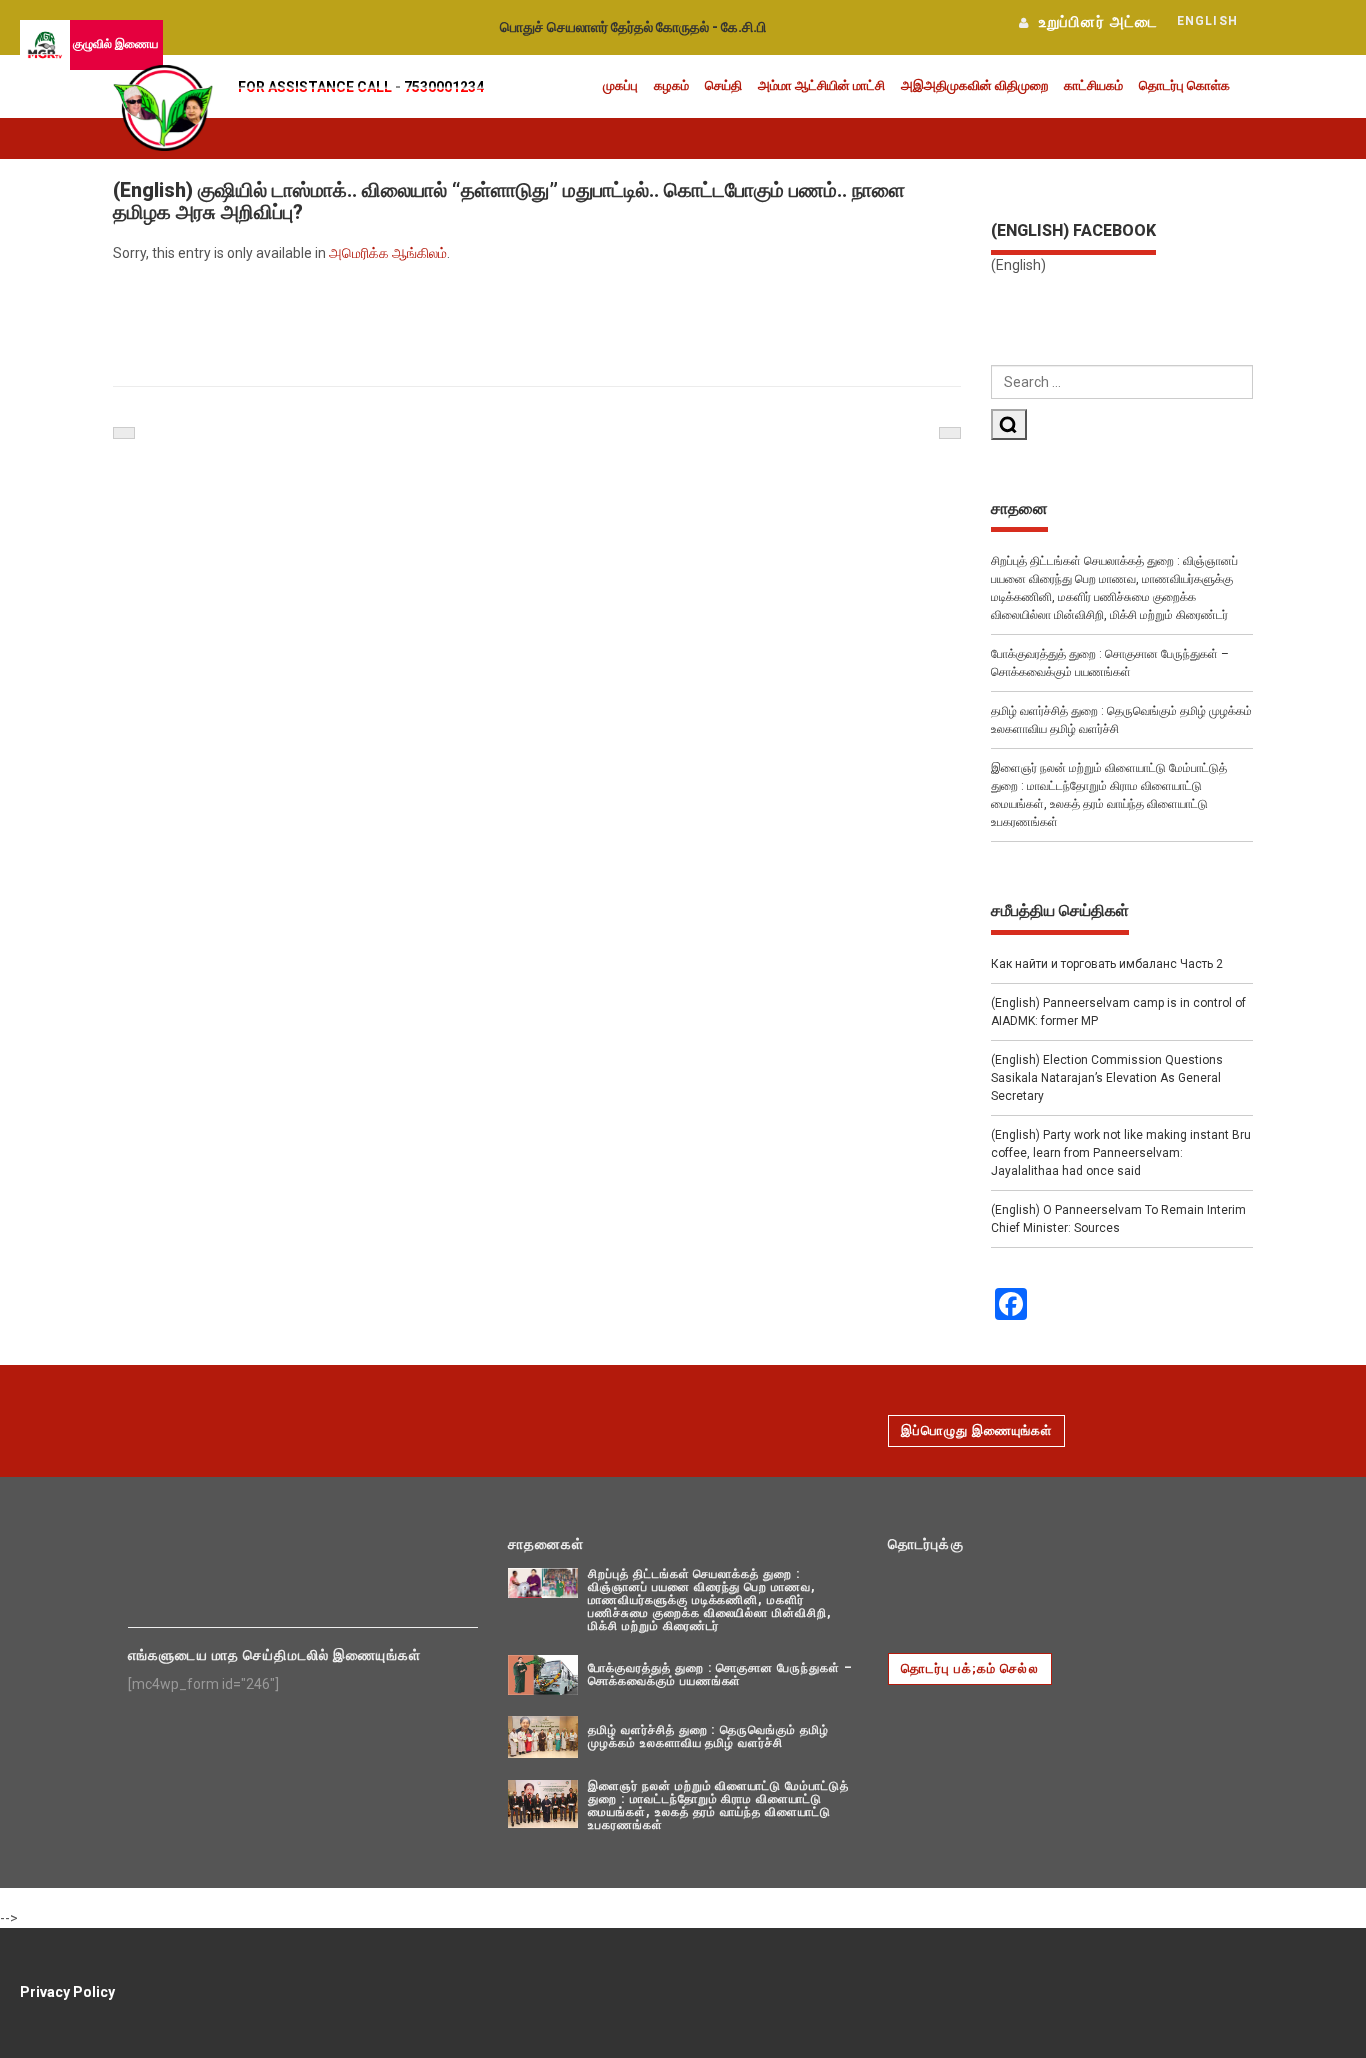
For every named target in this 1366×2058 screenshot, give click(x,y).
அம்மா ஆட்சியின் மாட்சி (821, 85)
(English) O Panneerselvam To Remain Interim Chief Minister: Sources (1118, 1219)
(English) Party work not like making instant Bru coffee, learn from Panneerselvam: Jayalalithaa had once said (1121, 1153)
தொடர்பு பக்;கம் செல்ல (970, 1668)
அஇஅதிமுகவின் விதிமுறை (974, 85)
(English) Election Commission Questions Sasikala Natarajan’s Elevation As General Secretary (1107, 1078)
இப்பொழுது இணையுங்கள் (976, 1430)
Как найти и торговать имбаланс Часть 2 (1107, 964)
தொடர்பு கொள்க (1184, 85)
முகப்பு (620, 85)
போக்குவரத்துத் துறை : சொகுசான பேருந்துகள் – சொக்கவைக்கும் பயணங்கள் (1110, 663)
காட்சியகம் (1093, 85)
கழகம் (671, 85)
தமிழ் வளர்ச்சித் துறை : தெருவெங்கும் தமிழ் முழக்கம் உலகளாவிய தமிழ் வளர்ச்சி (1121, 720)
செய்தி (723, 85)
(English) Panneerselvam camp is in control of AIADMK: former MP (1118, 1012)
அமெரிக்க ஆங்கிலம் (388, 253)
